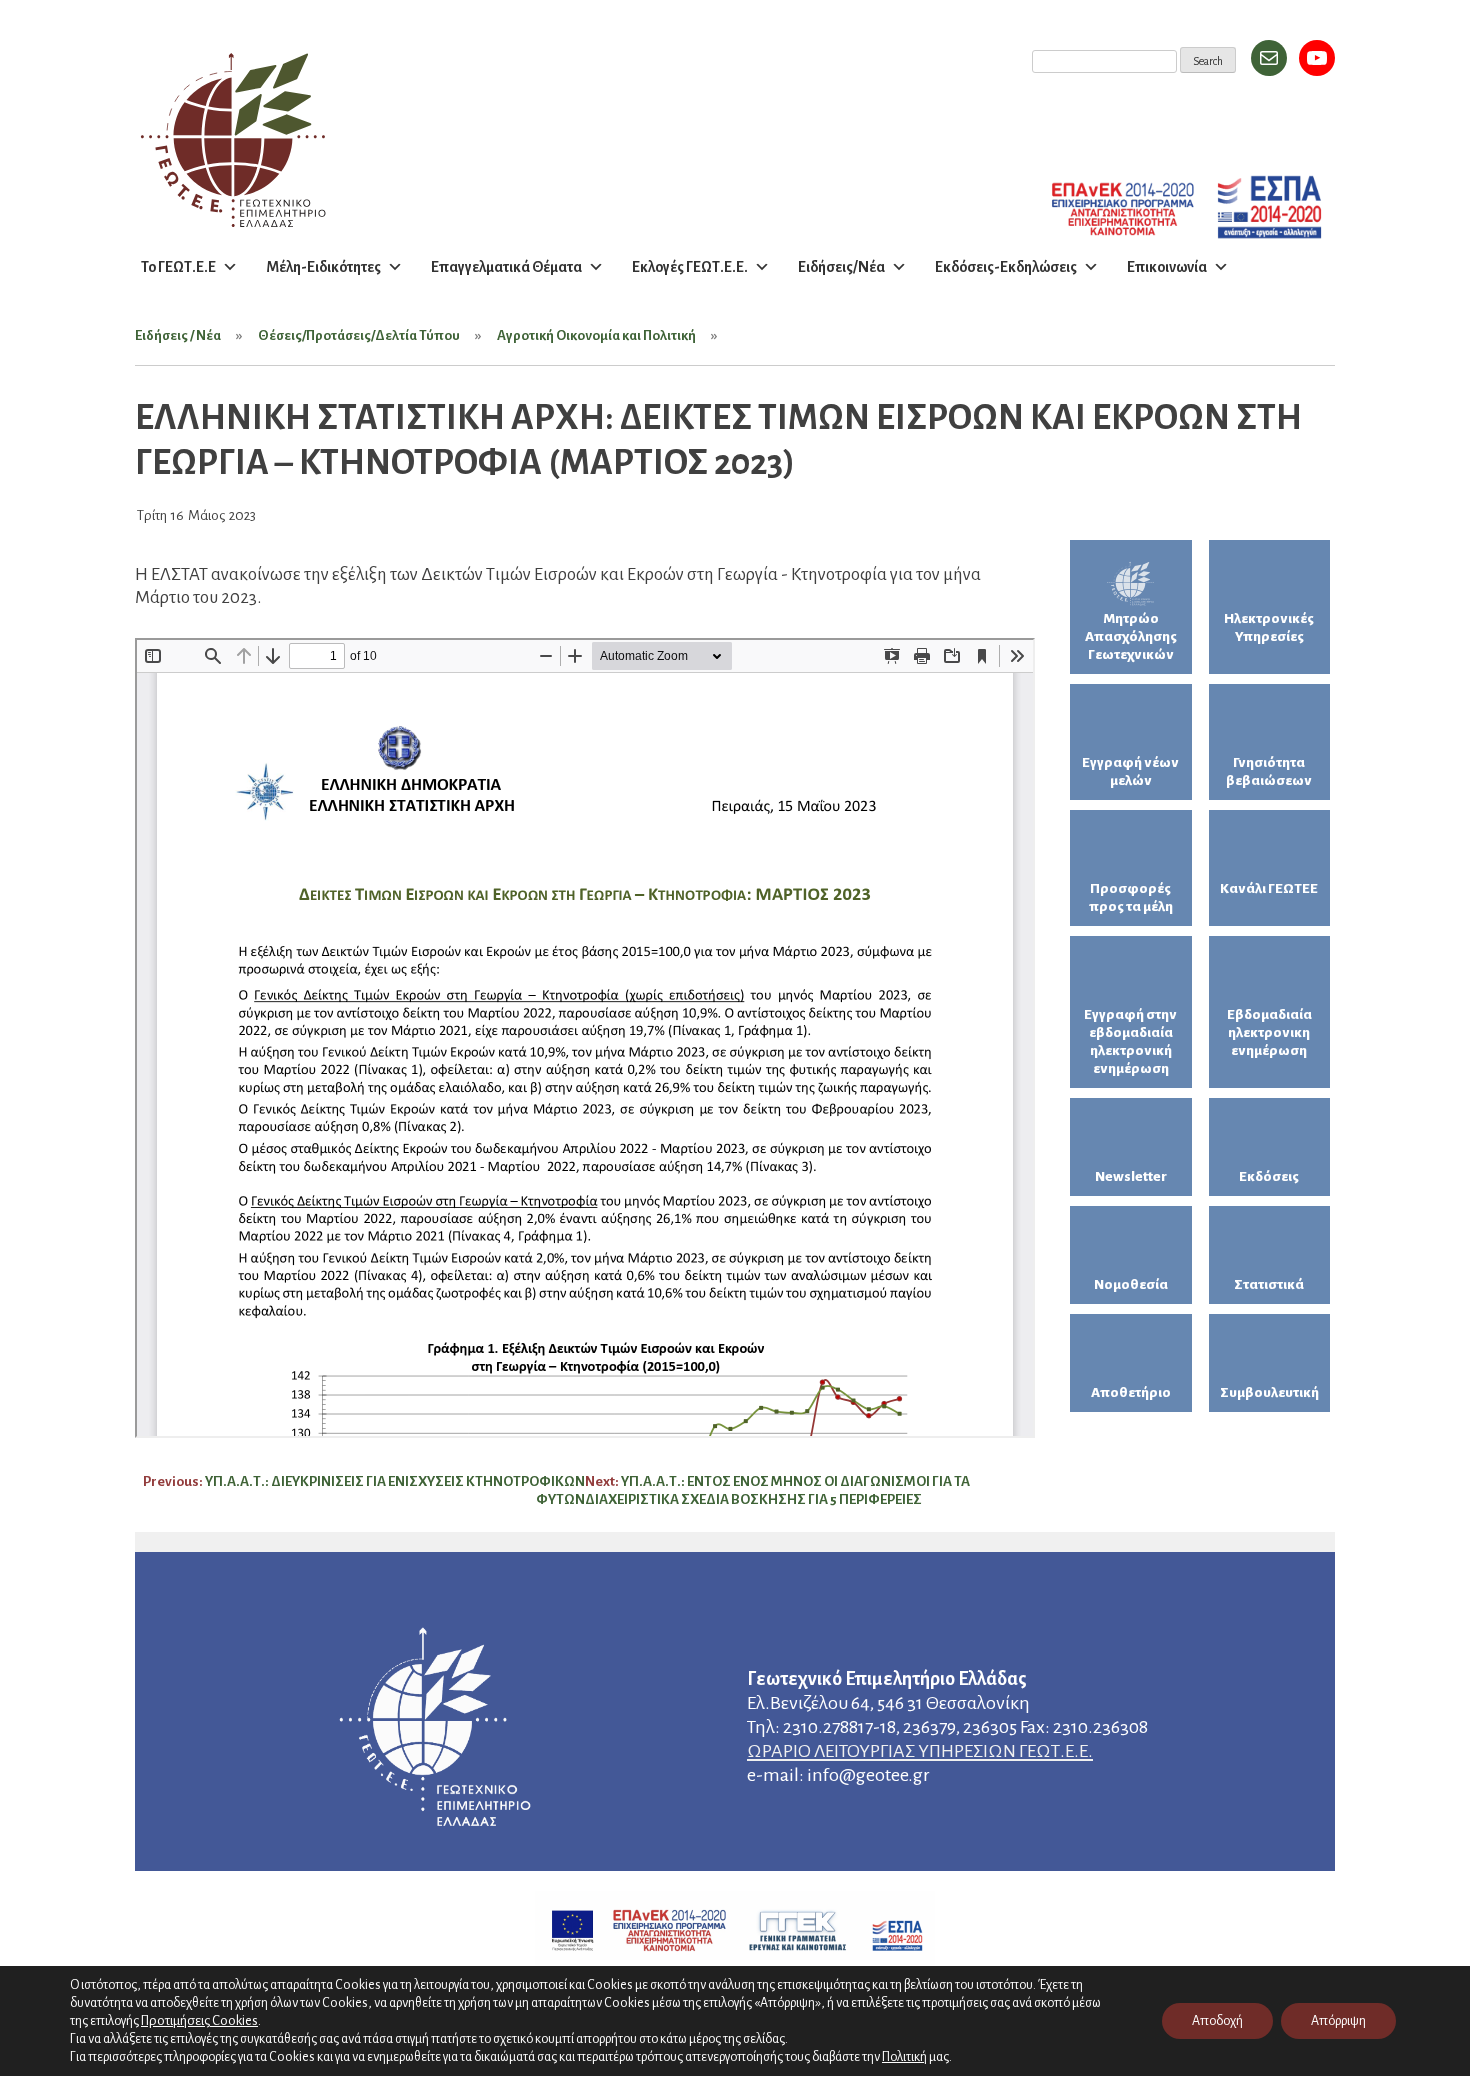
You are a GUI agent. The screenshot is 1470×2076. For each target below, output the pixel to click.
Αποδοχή (1217, 2021)
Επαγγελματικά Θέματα (506, 267)
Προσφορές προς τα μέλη (1131, 897)
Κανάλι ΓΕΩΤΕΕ (1269, 888)
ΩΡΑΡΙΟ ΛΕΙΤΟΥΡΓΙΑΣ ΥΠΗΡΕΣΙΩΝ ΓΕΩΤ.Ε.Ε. (920, 1751)
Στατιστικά (1269, 1284)
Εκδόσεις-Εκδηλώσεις (1006, 267)
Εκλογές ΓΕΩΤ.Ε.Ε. (690, 267)
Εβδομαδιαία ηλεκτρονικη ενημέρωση (1269, 1032)
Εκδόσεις (1269, 1176)
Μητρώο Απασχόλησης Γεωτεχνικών (1131, 636)
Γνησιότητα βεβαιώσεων (1269, 771)
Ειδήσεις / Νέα (178, 335)
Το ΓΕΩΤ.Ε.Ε (178, 267)
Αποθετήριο (1131, 1392)
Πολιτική (904, 2057)
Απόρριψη (1338, 2021)
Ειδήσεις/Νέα (841, 267)
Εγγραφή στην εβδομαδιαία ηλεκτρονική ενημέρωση (1130, 1041)
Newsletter (1131, 1176)
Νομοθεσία (1131, 1284)
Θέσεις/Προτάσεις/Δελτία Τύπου (359, 335)
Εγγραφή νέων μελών (1130, 771)
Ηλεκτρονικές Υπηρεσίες (1269, 627)
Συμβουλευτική (1269, 1392)
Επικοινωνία (1167, 267)
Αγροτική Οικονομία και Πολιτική (596, 335)
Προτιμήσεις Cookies (199, 2020)
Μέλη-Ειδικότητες (323, 267)
